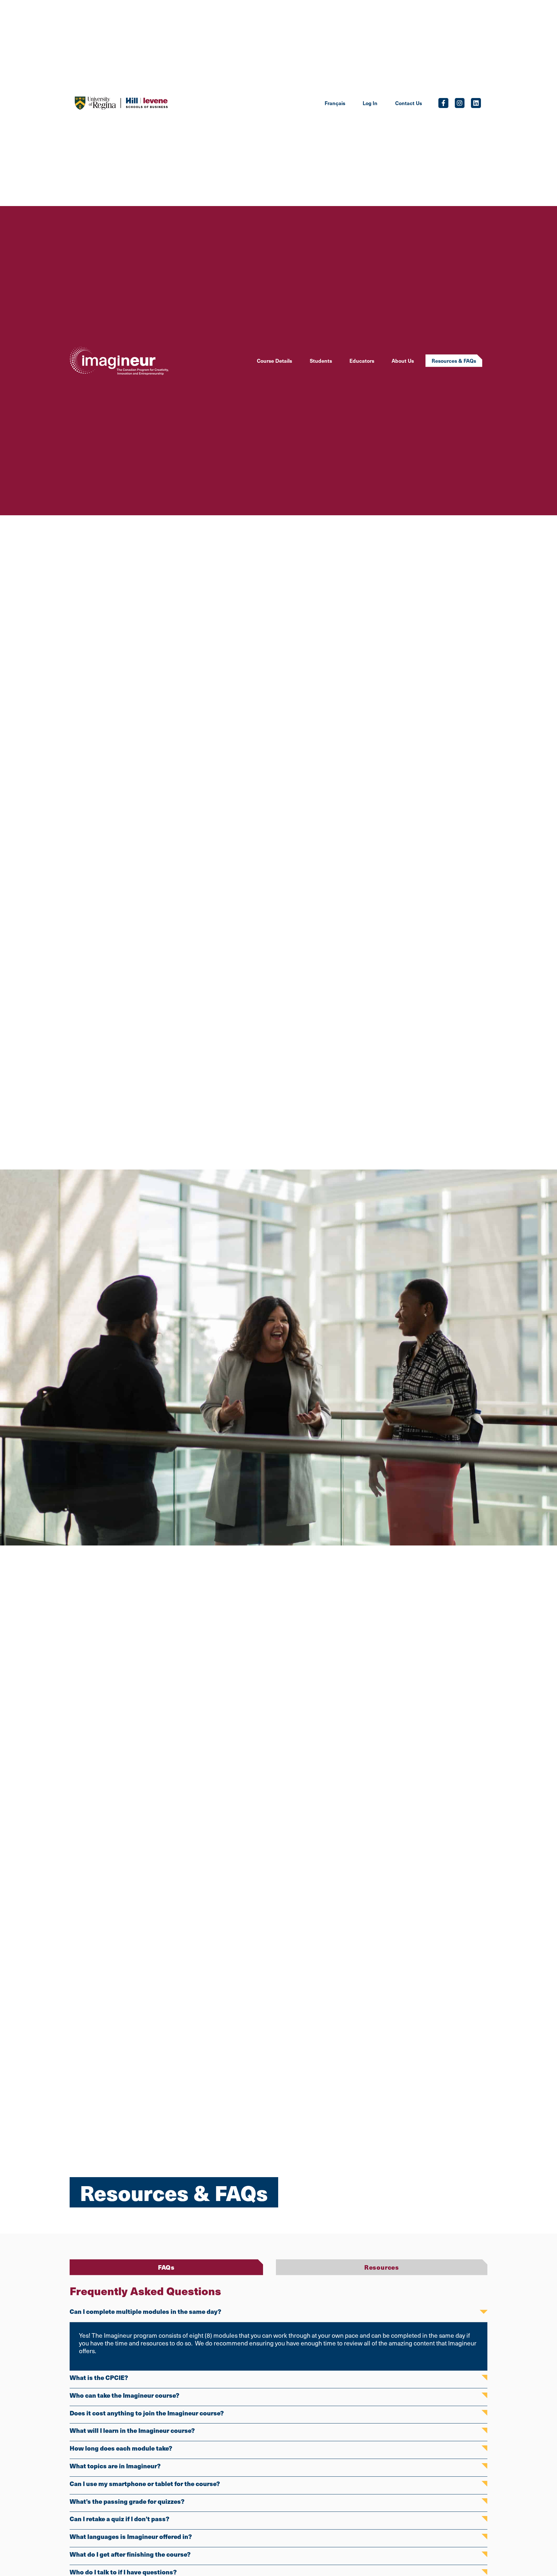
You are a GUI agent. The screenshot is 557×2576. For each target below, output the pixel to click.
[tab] (166, 2267)
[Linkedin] (476, 103)
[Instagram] (460, 103)
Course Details (274, 360)
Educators (362, 360)
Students (321, 360)
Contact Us (409, 103)
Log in (370, 103)
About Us (403, 360)
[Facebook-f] (443, 103)
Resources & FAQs (454, 360)
